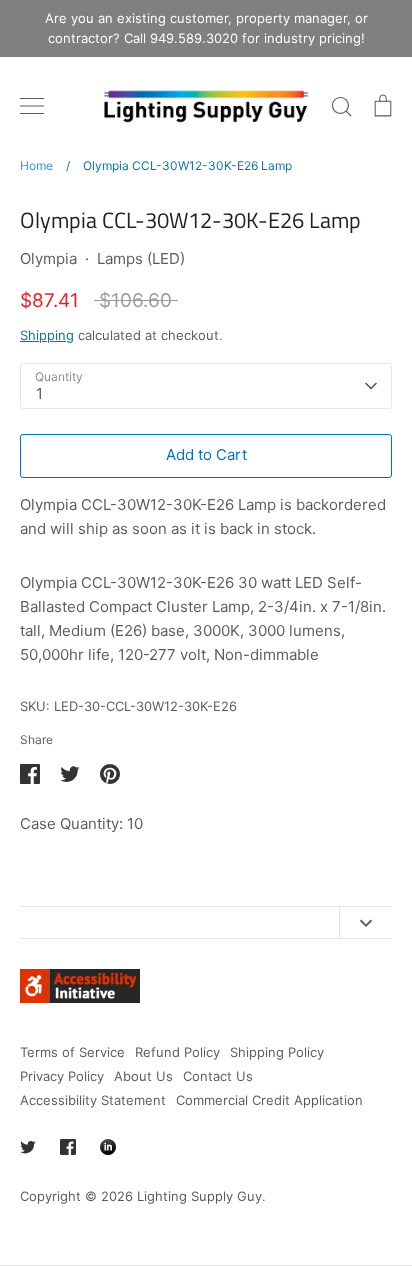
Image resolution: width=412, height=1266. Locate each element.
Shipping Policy (277, 1052)
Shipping (47, 335)
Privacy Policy (62, 1076)
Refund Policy (177, 1052)
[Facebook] (68, 1147)
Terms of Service (72, 1052)
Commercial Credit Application (269, 1100)
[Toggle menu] (32, 106)
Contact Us (218, 1076)
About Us (143, 1076)
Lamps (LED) (141, 258)
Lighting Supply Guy (199, 1196)
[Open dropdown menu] (365, 922)
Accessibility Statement (93, 1100)
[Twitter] (28, 1147)
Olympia (48, 258)
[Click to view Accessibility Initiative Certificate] (80, 997)
